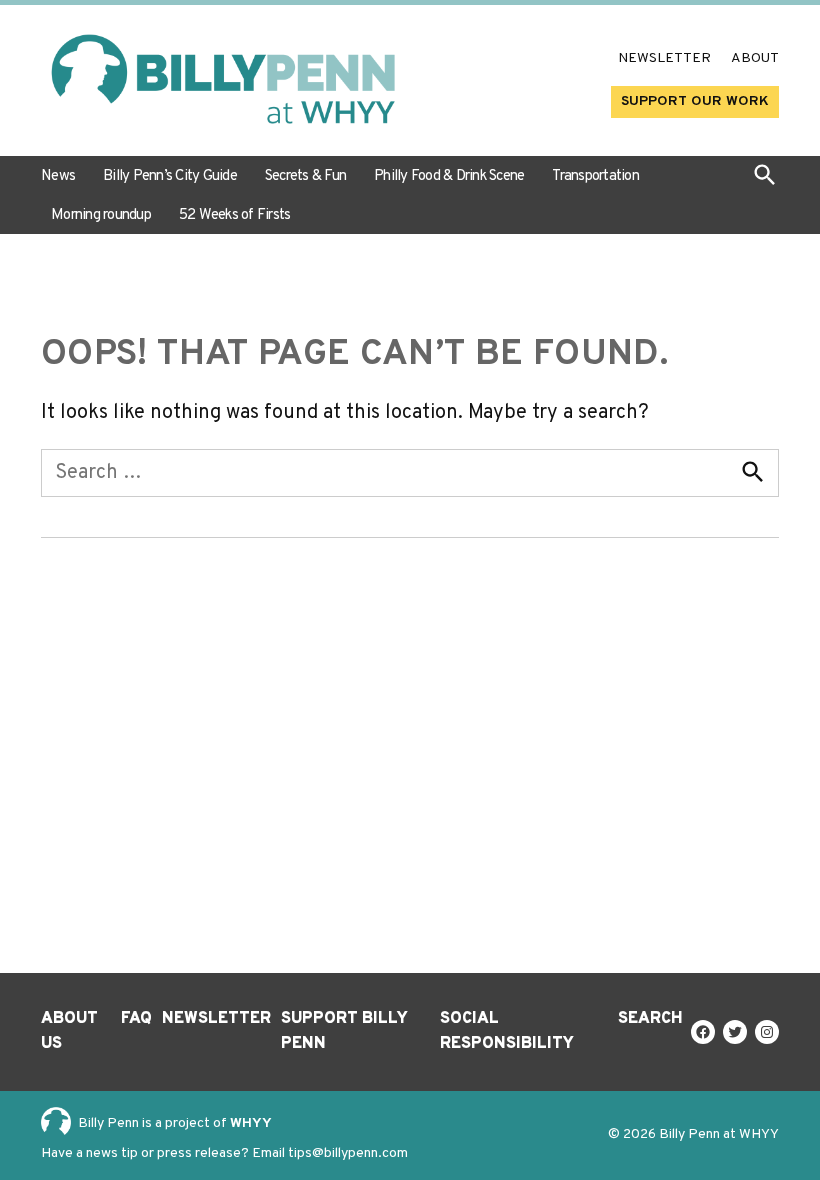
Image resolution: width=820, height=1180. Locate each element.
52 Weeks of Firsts (235, 215)
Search (650, 1019)
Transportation (595, 176)
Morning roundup (101, 215)
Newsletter (664, 58)
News (58, 176)
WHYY (251, 1123)
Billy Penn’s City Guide (170, 176)
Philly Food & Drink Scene (449, 176)
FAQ (136, 1019)
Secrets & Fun (305, 176)
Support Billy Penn (344, 1032)
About (755, 58)
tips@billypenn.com (348, 1153)
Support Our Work (695, 101)
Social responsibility (507, 1032)
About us (69, 1032)
